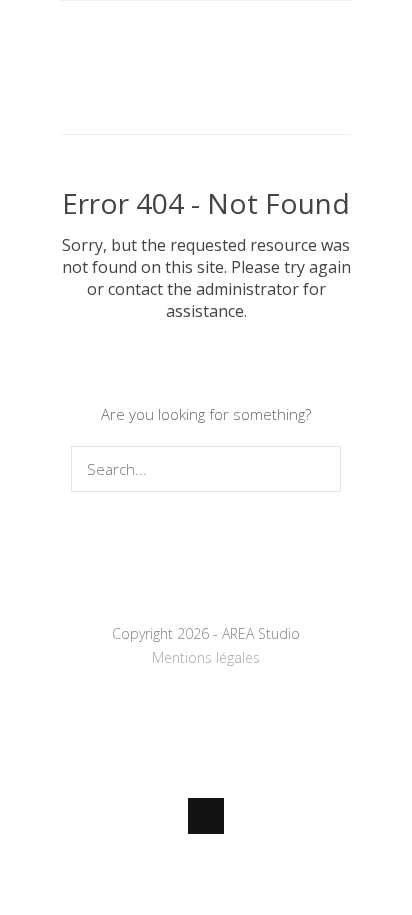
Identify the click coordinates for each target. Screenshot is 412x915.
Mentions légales (206, 657)
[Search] (321, 469)
